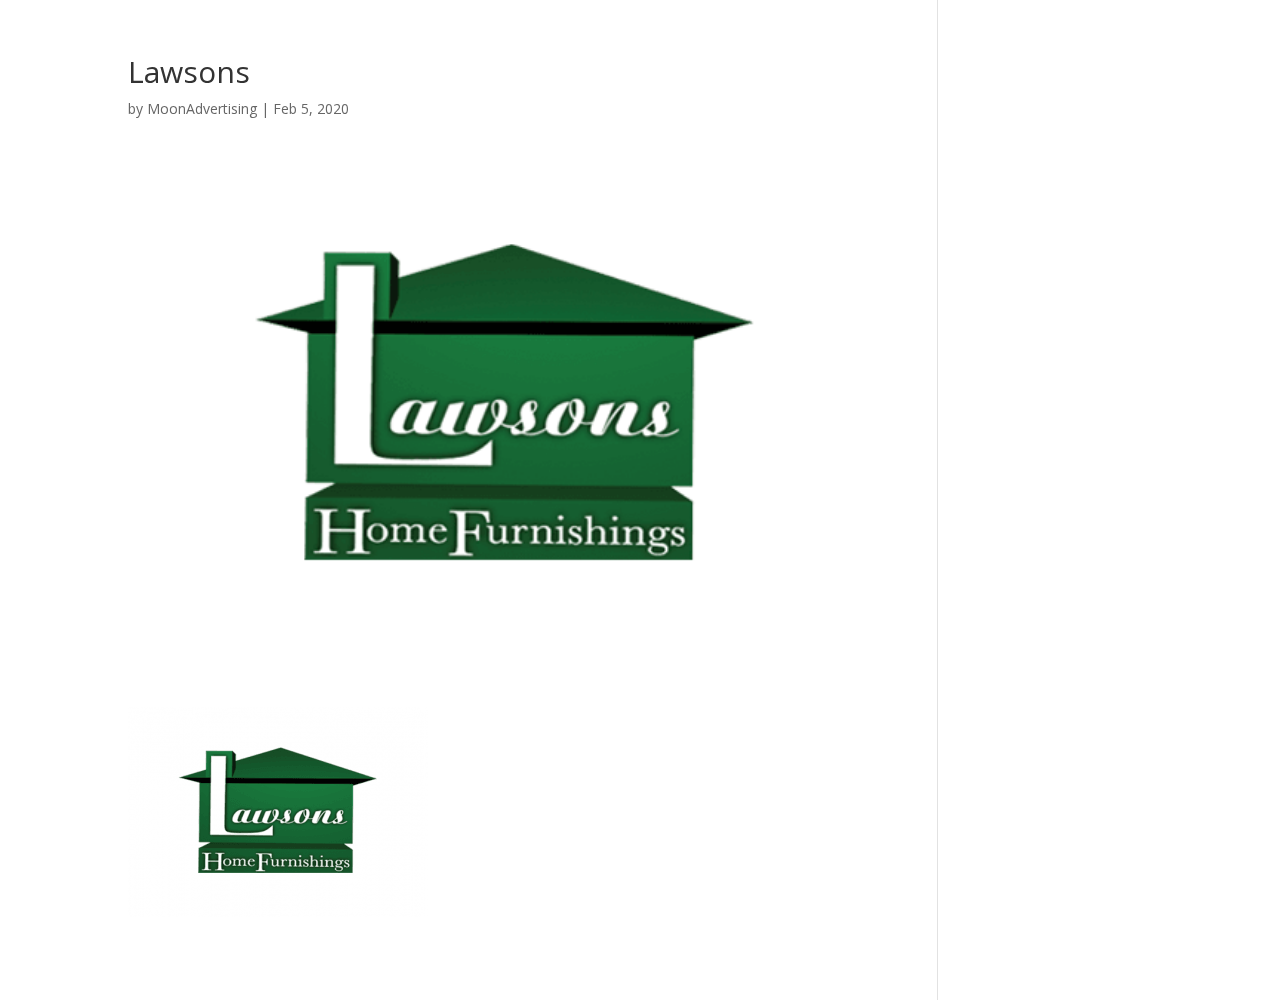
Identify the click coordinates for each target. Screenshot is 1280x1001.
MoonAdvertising (202, 108)
